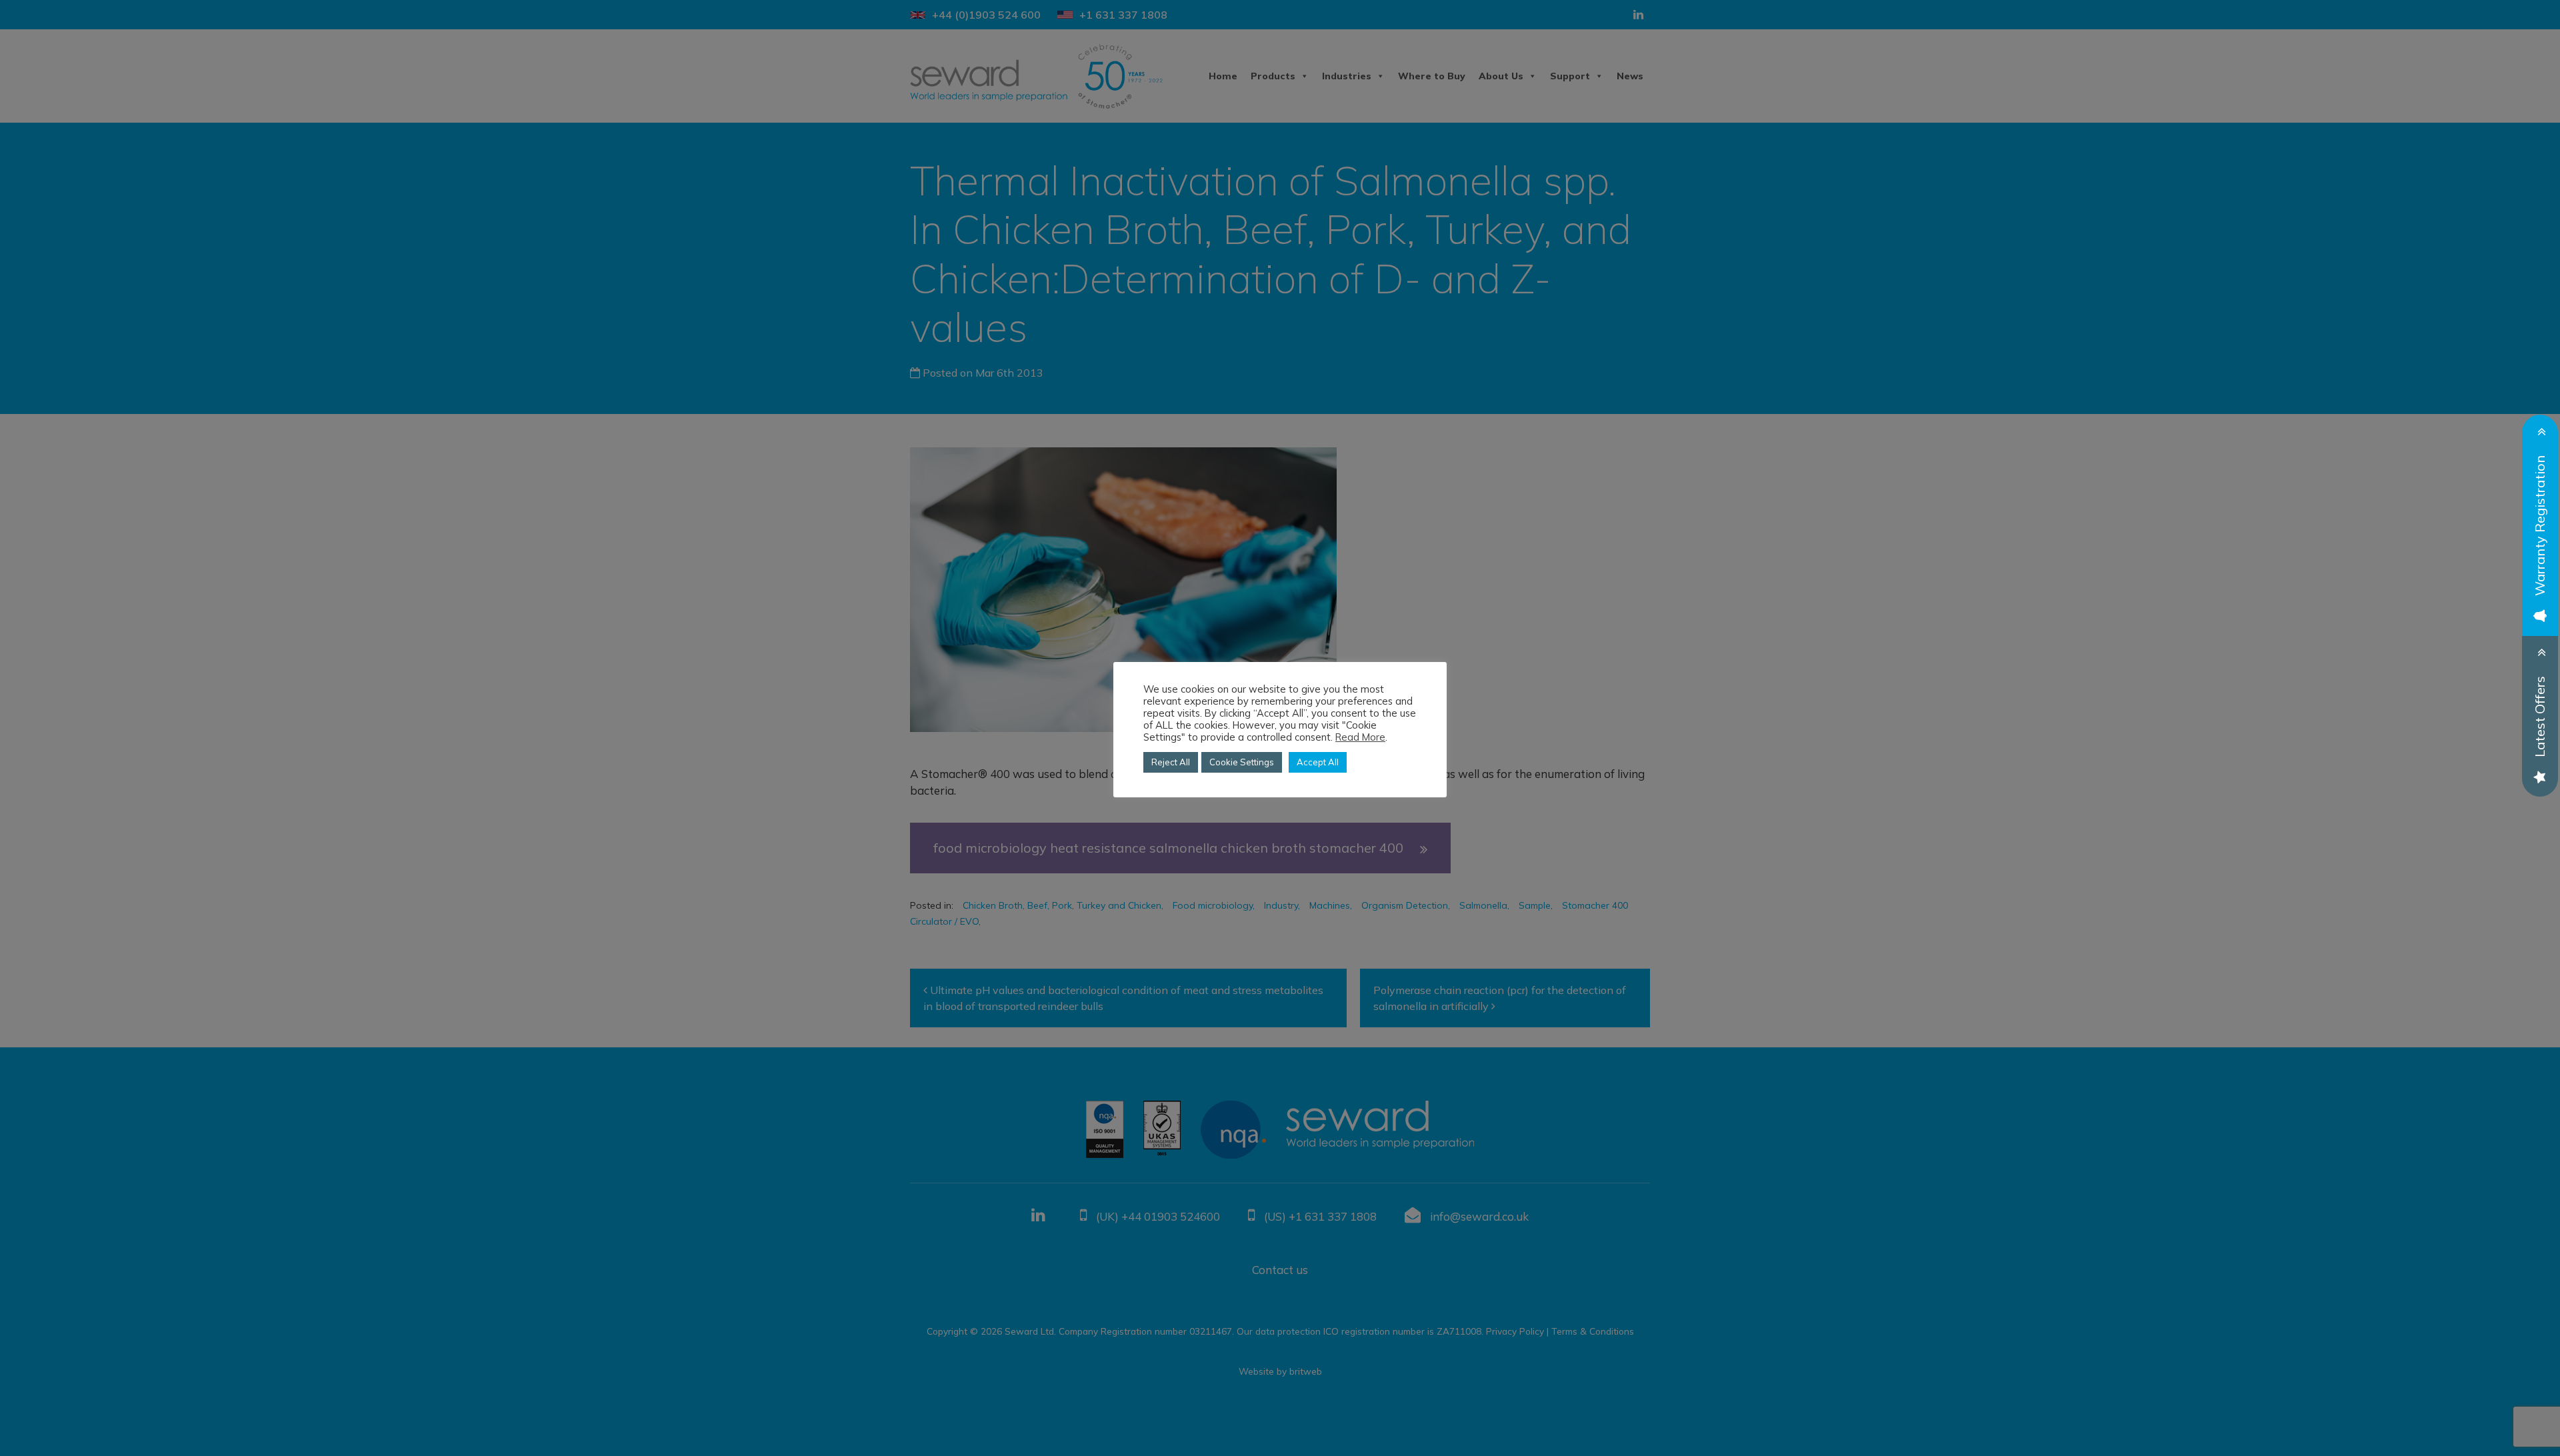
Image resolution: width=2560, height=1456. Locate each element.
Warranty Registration (2540, 526)
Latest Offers (2540, 717)
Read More (1360, 737)
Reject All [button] (1171, 762)
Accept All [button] (1318, 762)
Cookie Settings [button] (1242, 762)
